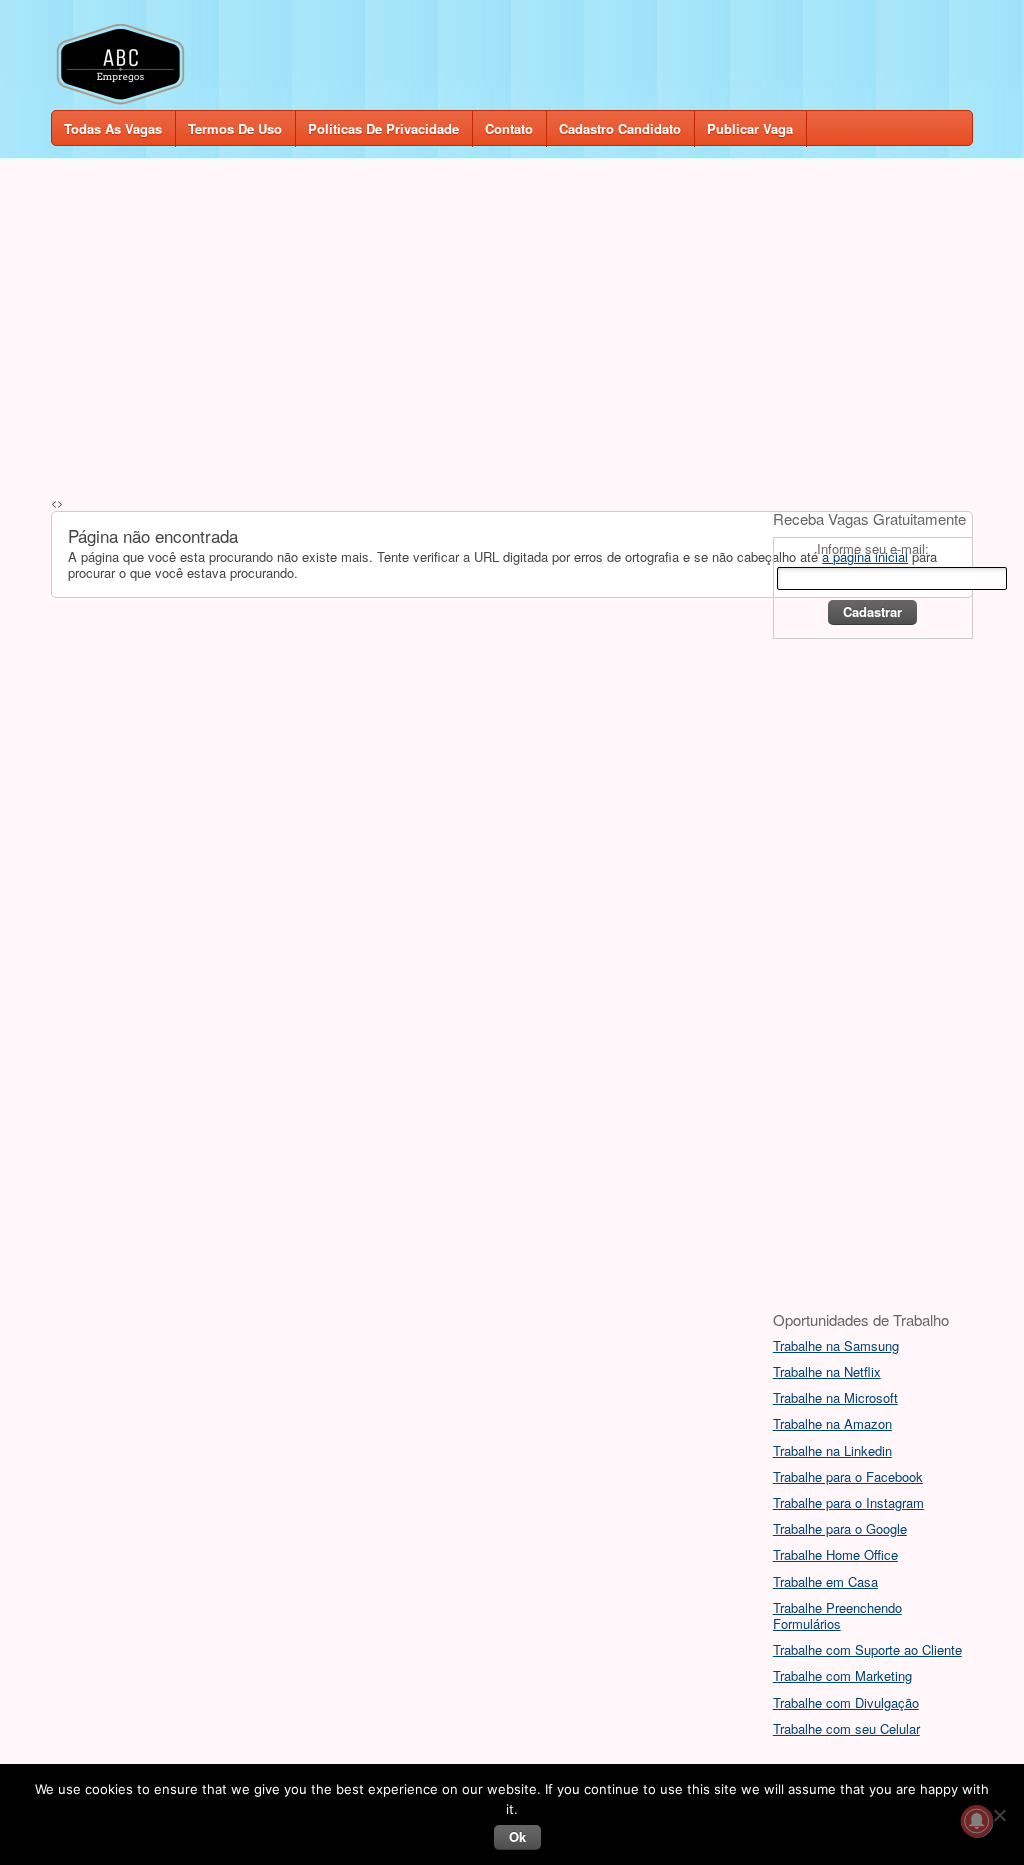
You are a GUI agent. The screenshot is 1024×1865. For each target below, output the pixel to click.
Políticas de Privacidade (383, 128)
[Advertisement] (512, 322)
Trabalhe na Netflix (827, 1371)
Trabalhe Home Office (835, 1554)
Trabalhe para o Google (840, 1528)
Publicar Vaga (750, 128)
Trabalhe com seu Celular (846, 1728)
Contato (509, 128)
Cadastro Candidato (620, 128)
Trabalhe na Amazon (832, 1423)
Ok (517, 1836)
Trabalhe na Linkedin (832, 1450)
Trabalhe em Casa (825, 1581)
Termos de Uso (235, 128)
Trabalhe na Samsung (836, 1345)
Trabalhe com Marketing (842, 1675)
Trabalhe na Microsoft (835, 1397)
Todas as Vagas (113, 128)
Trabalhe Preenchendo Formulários (837, 1615)
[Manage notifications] (977, 1821)
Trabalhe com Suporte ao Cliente (867, 1649)
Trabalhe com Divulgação (846, 1702)
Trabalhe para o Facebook (848, 1476)
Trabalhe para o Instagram (848, 1502)
